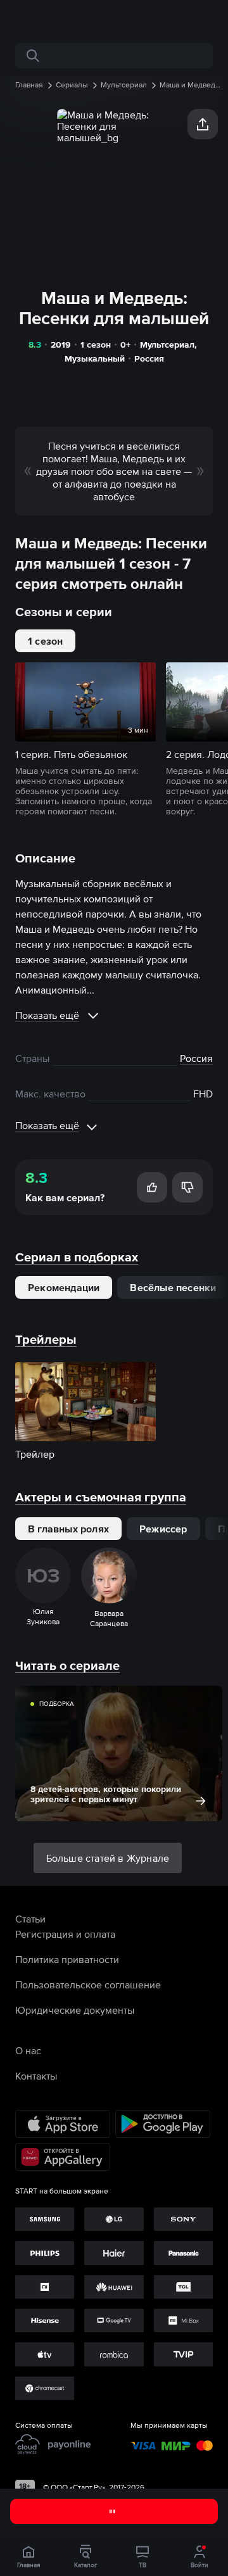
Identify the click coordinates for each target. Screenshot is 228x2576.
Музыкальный (95, 358)
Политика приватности (67, 1959)
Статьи (30, 1919)
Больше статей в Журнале (108, 1858)
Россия (149, 358)
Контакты (36, 2076)
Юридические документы (75, 2010)
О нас (28, 2050)
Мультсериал (167, 344)
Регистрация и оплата (65, 1934)
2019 (61, 344)
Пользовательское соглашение (88, 1985)
